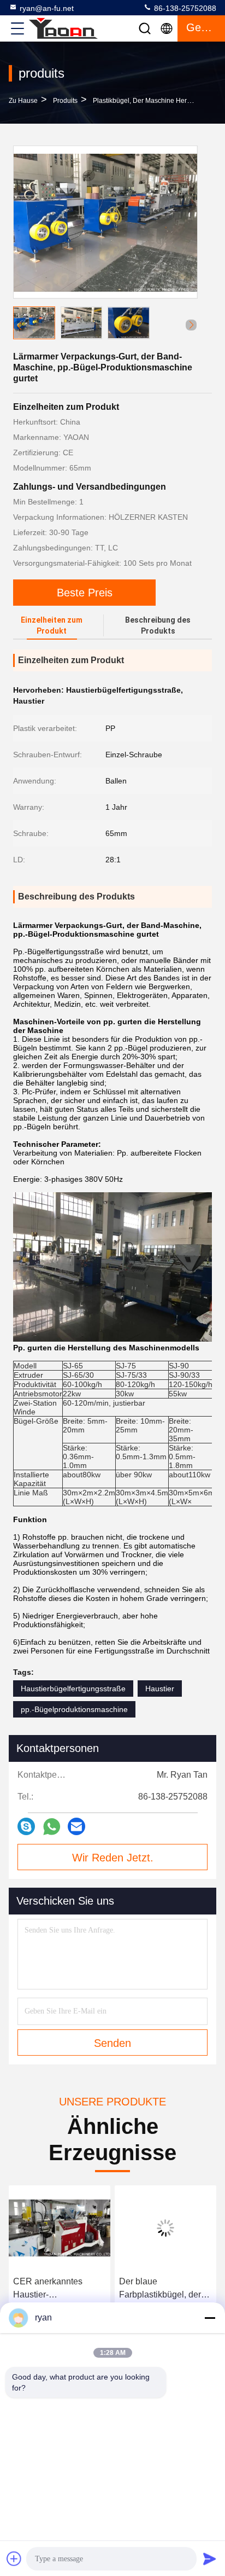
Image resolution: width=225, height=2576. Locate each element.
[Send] (210, 2558)
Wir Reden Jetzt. (113, 1858)
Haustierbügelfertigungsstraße (73, 1689)
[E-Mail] (76, 1826)
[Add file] (14, 2558)
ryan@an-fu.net (47, 8)
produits (65, 101)
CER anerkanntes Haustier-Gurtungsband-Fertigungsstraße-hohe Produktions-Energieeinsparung (57, 2289)
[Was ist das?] (52, 1827)
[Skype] (26, 1826)
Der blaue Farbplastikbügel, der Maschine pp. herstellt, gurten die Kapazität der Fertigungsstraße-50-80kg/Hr (165, 2289)
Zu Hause (23, 101)
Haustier (160, 1689)
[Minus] (210, 2318)
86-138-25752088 (184, 8)
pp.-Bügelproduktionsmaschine (74, 1709)
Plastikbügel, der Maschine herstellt (147, 101)
